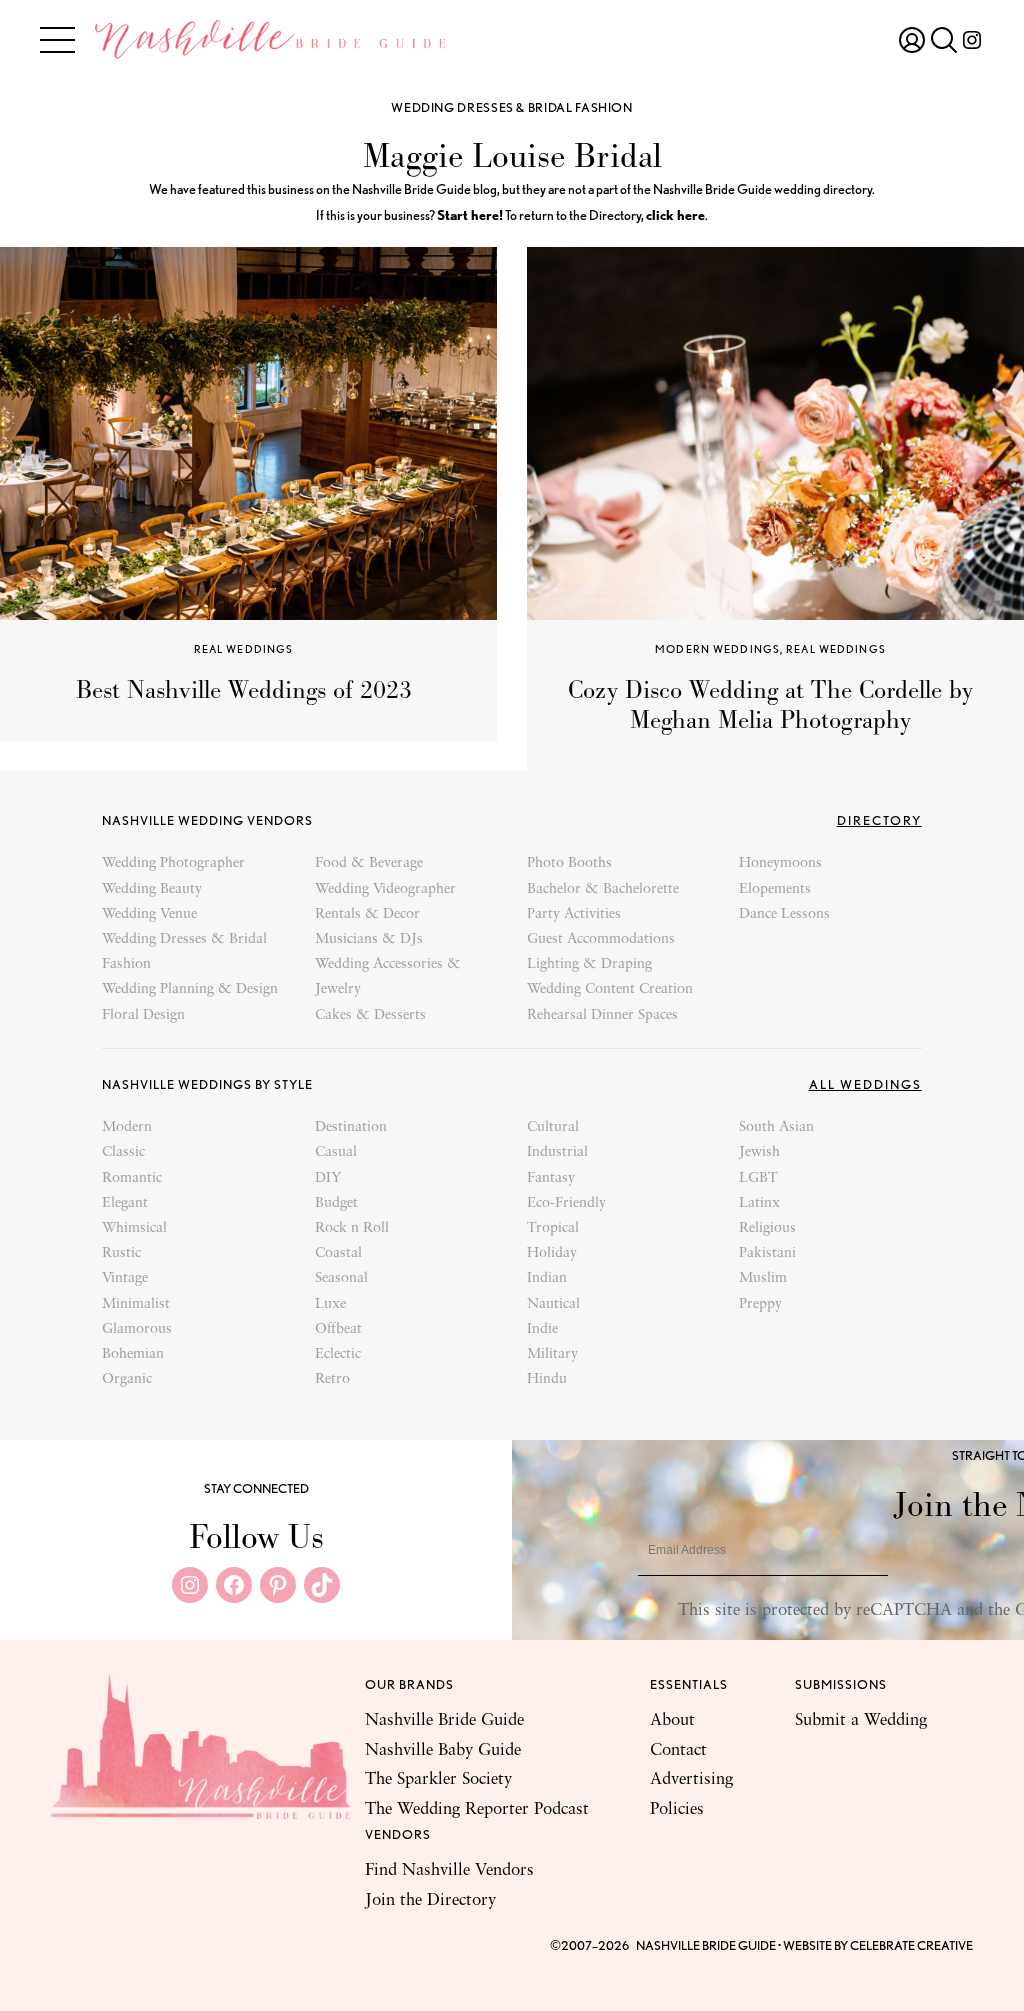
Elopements (775, 889)
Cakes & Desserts (370, 1015)
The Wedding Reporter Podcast (477, 1809)
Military (552, 1354)
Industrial (557, 1152)
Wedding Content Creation (610, 989)
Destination (351, 1127)
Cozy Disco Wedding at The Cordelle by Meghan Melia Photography (770, 705)
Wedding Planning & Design (190, 989)
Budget (336, 1203)
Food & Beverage (369, 863)
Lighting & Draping (589, 964)
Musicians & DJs (369, 939)
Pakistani (767, 1253)
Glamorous (137, 1329)
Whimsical (134, 1228)
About (672, 1720)
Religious (767, 1228)
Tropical (553, 1228)
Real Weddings (244, 649)
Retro (332, 1379)
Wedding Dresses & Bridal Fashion (511, 107)
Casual (336, 1152)
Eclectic (338, 1354)
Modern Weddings (717, 649)
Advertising (691, 1779)
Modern (127, 1127)
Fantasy (551, 1178)
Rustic (121, 1253)
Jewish (759, 1152)
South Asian (776, 1127)
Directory (879, 820)
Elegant (125, 1203)
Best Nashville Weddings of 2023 (244, 690)
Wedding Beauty (152, 889)
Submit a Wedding (861, 1720)
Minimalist (136, 1304)
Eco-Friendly (566, 1203)
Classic (123, 1152)
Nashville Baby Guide (443, 1750)
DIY (328, 1178)
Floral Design (143, 1015)
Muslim (763, 1278)
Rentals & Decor (367, 914)
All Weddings (865, 1084)
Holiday (552, 1253)
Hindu (547, 1379)
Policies (677, 1809)
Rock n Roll (352, 1228)
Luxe (330, 1304)
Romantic (132, 1178)
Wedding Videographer (385, 889)
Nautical (553, 1304)
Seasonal (341, 1278)
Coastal (338, 1253)
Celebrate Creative (911, 1945)
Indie (542, 1329)
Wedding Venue (149, 914)
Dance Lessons (784, 914)
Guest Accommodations (601, 939)
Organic (127, 1379)
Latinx (759, 1203)
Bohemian (133, 1354)
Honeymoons (780, 863)
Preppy (760, 1304)
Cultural (553, 1127)
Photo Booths (569, 863)
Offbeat (338, 1329)
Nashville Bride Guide (444, 1720)
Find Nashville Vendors (449, 1870)
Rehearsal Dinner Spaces (602, 1015)
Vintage (125, 1278)
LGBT (758, 1178)
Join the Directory (430, 1900)
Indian (547, 1278)
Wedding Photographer (173, 863)
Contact (678, 1750)
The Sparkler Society (438, 1779)
